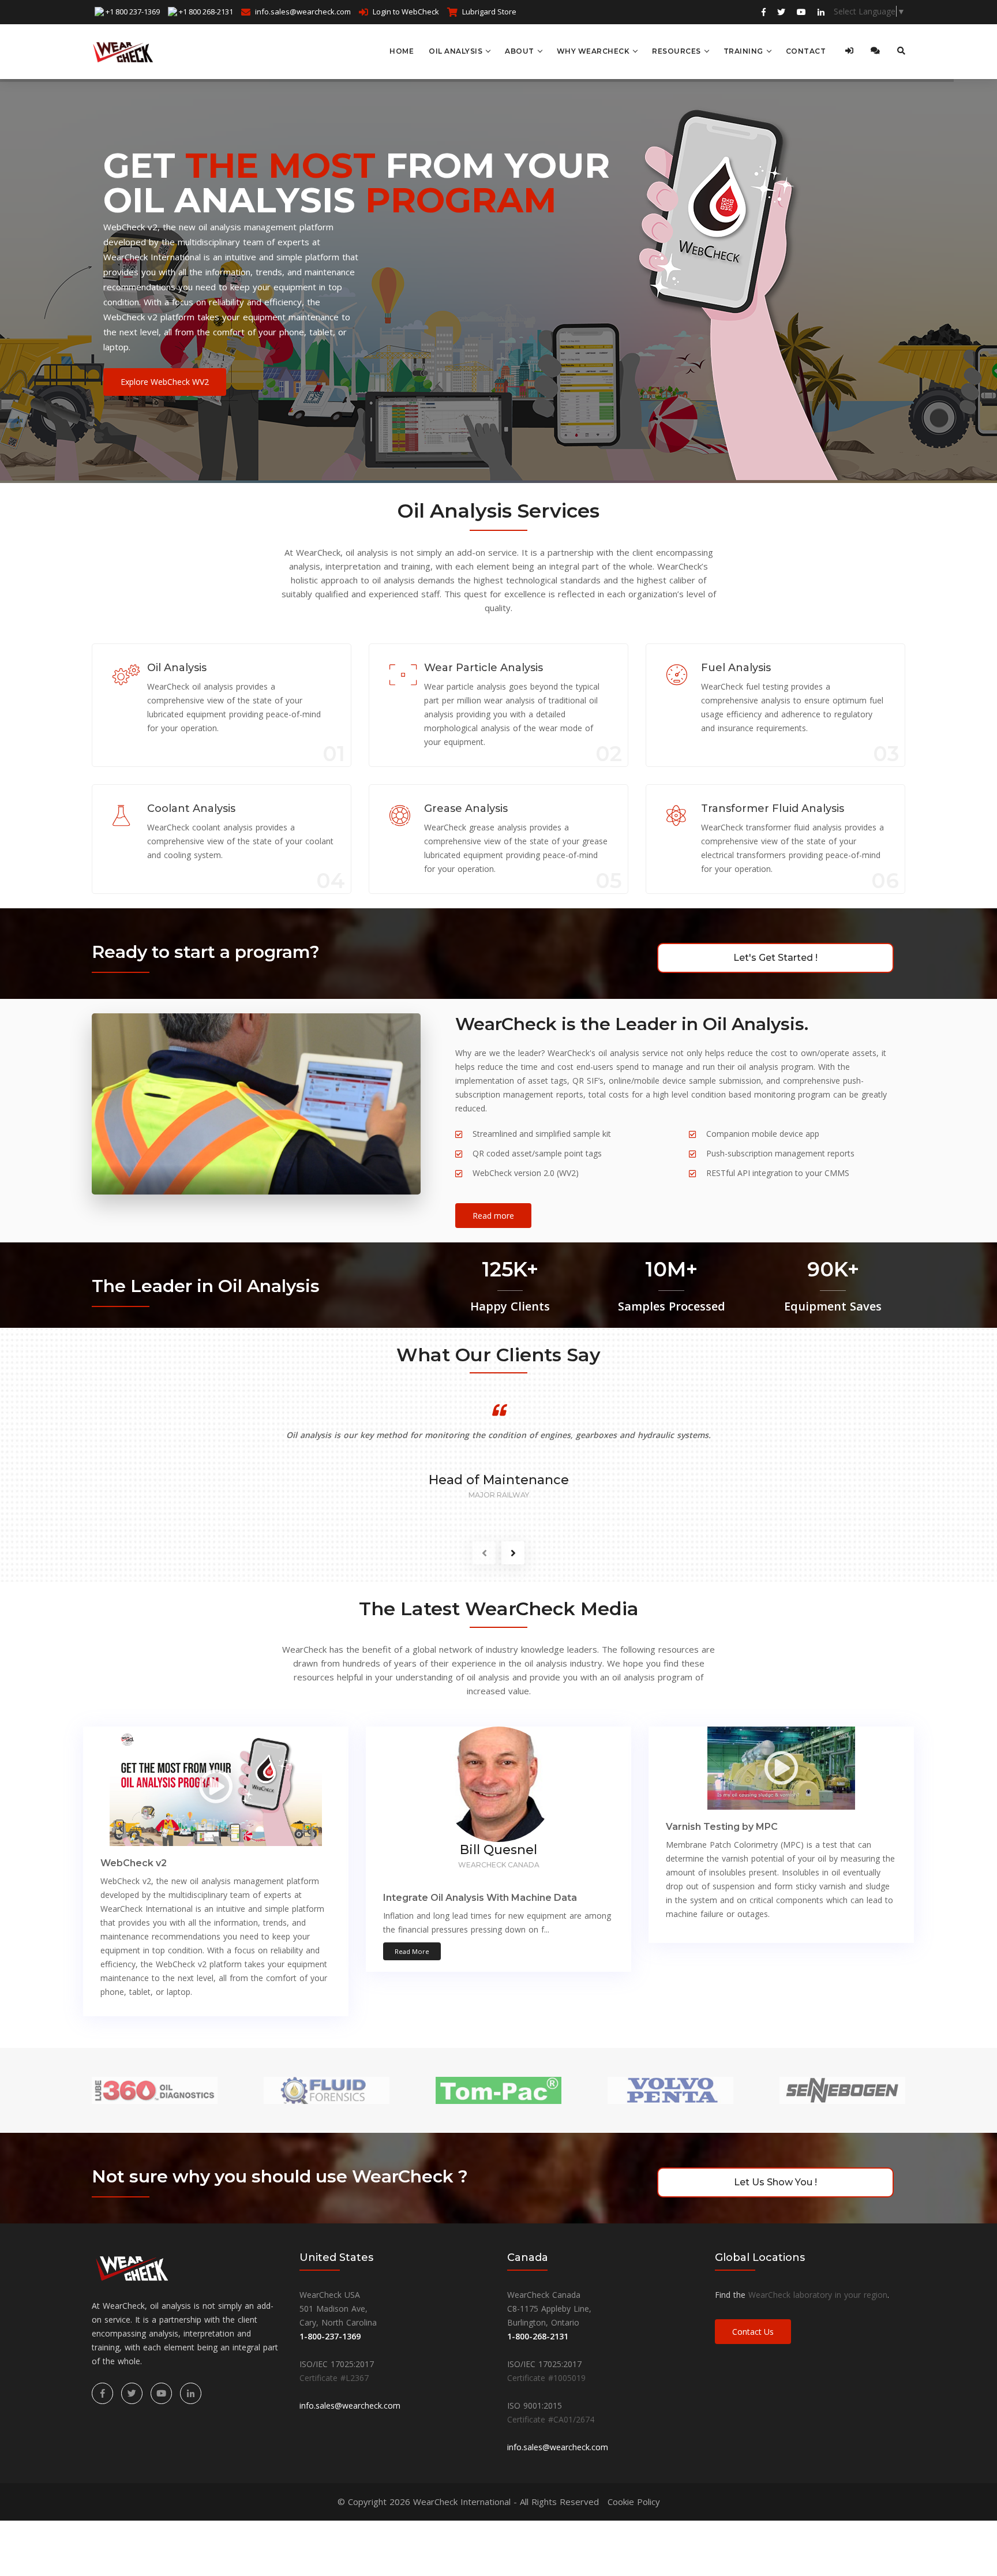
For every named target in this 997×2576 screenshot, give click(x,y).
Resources (676, 51)
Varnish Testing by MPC (722, 1827)
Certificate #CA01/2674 (551, 2419)
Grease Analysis (466, 808)
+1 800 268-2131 (206, 12)
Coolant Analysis (191, 808)
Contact (806, 51)
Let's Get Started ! (775, 958)
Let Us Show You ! (775, 2182)
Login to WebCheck (406, 12)
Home (402, 51)
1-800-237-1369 (330, 2336)
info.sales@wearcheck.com (303, 12)
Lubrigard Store (489, 12)
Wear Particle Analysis (483, 668)
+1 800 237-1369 (133, 12)
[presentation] (484, 1553)
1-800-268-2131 (538, 2336)
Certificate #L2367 (334, 2378)
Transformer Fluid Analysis (773, 808)
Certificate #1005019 (546, 2378)
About (520, 51)
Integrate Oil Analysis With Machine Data (480, 1898)
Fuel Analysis (736, 668)
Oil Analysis (456, 51)
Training (743, 51)
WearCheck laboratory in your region (818, 2295)
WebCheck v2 (134, 1863)
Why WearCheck (593, 51)
